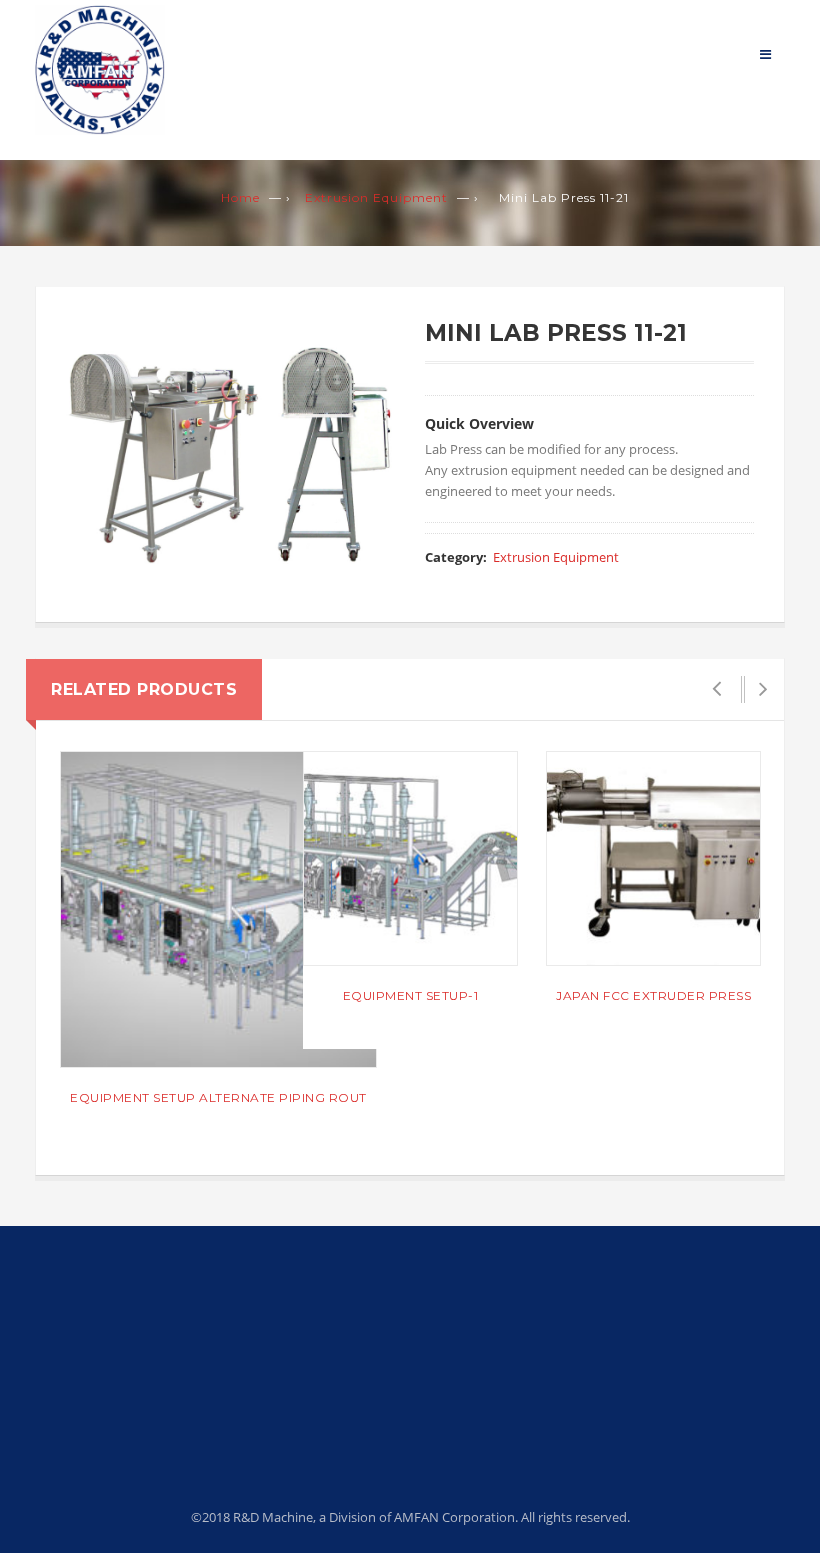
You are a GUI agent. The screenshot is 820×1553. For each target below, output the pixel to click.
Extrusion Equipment (376, 197)
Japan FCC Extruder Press (653, 995)
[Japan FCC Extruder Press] (653, 858)
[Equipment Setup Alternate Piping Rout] (218, 909)
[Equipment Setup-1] (410, 858)
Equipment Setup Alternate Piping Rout (218, 1097)
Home (240, 197)
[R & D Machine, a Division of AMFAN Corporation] (100, 68)
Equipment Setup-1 (411, 995)
